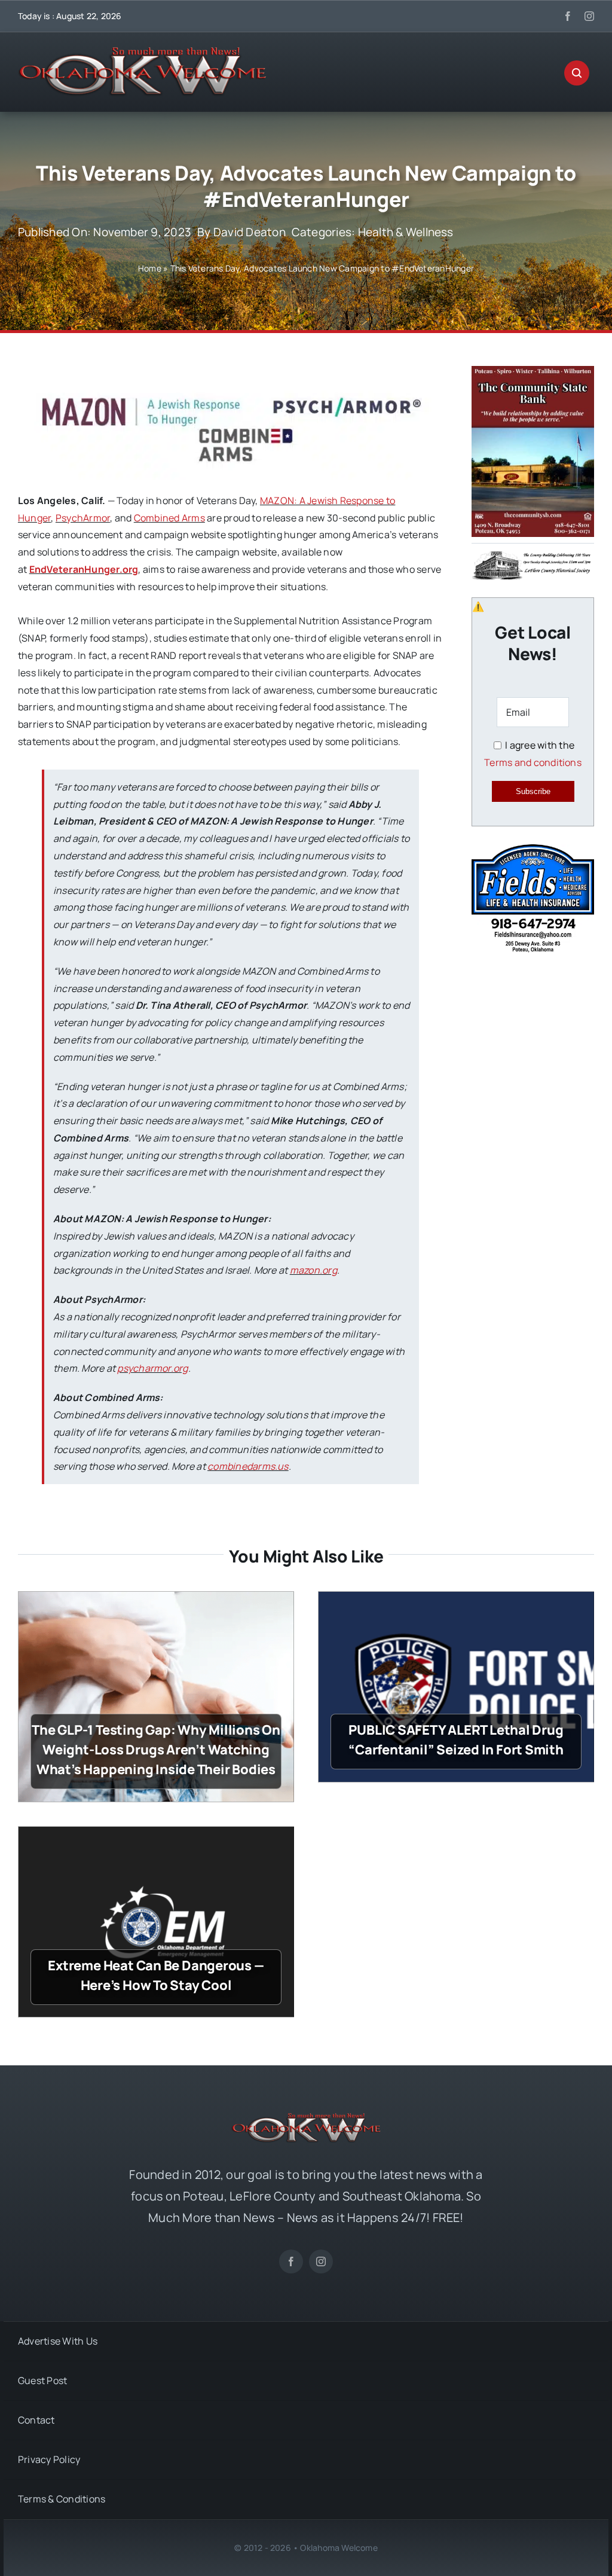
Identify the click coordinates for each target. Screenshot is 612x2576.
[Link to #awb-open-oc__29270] (577, 73)
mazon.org (313, 1270)
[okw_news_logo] (142, 52)
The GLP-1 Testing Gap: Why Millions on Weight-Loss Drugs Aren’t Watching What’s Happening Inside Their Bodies (156, 1750)
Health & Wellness (406, 232)
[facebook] (568, 16)
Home (150, 268)
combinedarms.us (248, 1466)
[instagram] (589, 16)
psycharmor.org (152, 1368)
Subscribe (533, 791)
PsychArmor (83, 518)
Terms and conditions (533, 762)
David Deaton (250, 232)
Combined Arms (169, 518)
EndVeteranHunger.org (84, 569)
